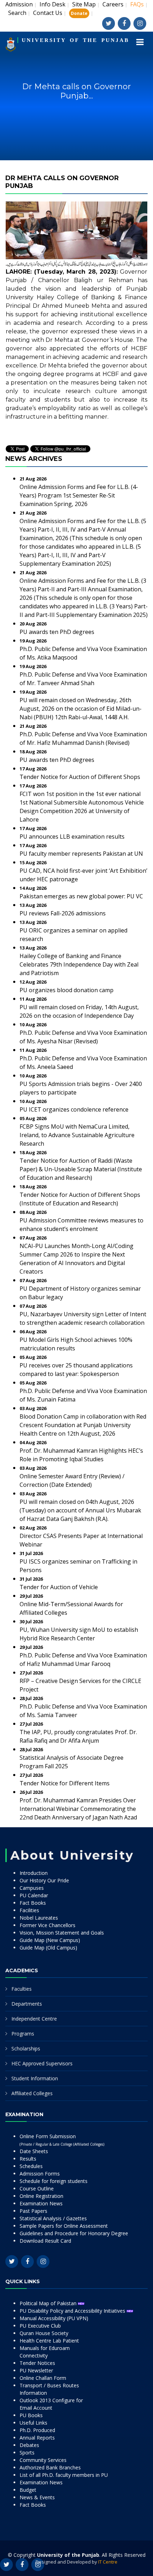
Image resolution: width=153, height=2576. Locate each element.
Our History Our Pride (44, 1880)
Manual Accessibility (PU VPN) (54, 2318)
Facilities (29, 1910)
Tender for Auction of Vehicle (59, 1587)
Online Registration (41, 2196)
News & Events (37, 2497)
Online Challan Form (43, 2378)
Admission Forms (40, 2174)
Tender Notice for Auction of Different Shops (80, 777)
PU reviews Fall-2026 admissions (63, 913)
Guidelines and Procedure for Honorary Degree (74, 2233)
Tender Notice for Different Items (65, 1783)
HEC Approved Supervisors (42, 2063)
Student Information (35, 2078)
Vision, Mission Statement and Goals (62, 1933)
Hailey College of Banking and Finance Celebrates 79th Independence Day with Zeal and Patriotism (79, 964)
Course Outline (37, 2188)
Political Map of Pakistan (49, 2303)
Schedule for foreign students (54, 2181)
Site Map (84, 4)
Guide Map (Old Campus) (48, 1948)
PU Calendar (34, 1895)
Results (28, 2159)
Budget (28, 2490)
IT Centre (108, 2562)
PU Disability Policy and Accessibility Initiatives (73, 2311)
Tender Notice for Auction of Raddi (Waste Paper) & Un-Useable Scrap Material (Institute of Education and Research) (81, 1169)
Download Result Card (45, 2241)
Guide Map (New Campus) (50, 1940)
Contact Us (48, 13)
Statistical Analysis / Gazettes (53, 2218)
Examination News (41, 2203)
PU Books (31, 2415)
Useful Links (33, 2423)
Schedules (31, 2166)
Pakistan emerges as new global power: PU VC (81, 896)
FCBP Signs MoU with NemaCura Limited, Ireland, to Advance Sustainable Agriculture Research (77, 1135)
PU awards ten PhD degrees (57, 632)
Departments (27, 2004)
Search (17, 13)
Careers (113, 4)
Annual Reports (37, 2438)
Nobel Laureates (39, 1918)
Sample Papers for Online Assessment (64, 2226)
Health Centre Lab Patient (49, 2341)
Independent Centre (34, 2019)
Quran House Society (44, 2333)
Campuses (32, 1888)
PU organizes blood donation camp (67, 990)
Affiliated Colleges (32, 2093)
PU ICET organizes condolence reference (74, 1109)
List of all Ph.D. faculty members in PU (64, 2475)
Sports (27, 2453)
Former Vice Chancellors (48, 1925)
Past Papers (33, 2211)
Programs (23, 2034)
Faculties (22, 1989)
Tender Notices (37, 2363)
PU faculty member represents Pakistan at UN (81, 854)
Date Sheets (34, 2151)
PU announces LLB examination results (72, 837)
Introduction (34, 1873)
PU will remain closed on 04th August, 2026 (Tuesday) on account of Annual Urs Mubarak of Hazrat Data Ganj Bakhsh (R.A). (80, 1510)
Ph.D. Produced (37, 2430)
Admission (19, 4)
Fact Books (33, 1903)
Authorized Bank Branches (50, 2467)
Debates (29, 2445)
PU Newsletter (36, 2370)
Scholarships (26, 2048)
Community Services (43, 2460)
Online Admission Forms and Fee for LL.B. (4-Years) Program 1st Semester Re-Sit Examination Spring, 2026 (79, 495)
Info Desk (52, 4)
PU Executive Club (40, 2326)
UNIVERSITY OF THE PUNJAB (75, 40)
